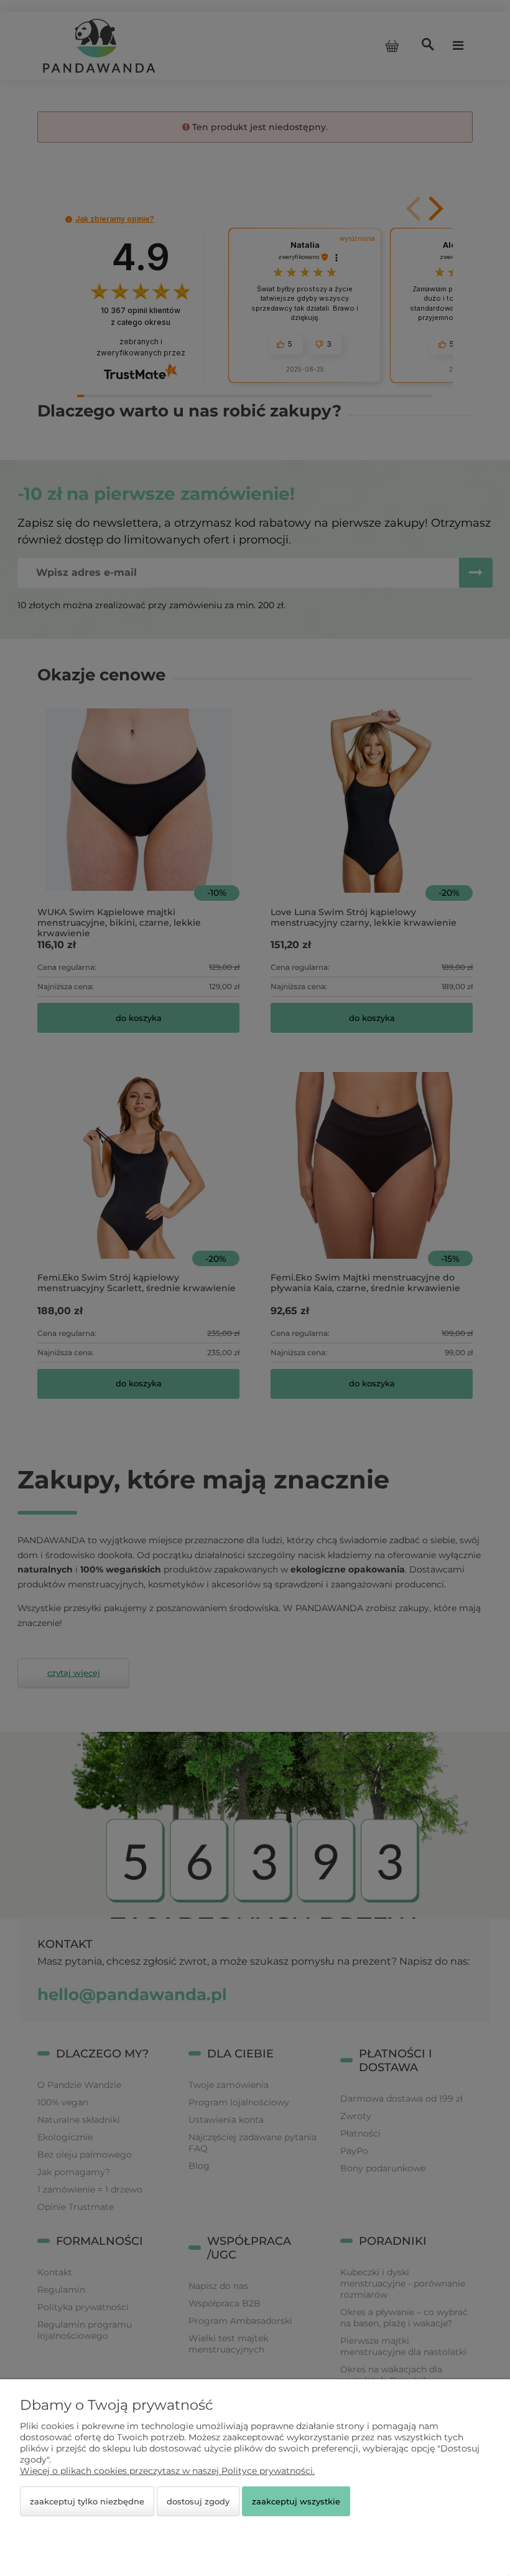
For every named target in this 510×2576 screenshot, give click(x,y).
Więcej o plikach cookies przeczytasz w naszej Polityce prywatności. (167, 2471)
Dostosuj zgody (198, 2501)
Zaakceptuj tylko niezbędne (87, 2501)
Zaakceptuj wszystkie (296, 2501)
